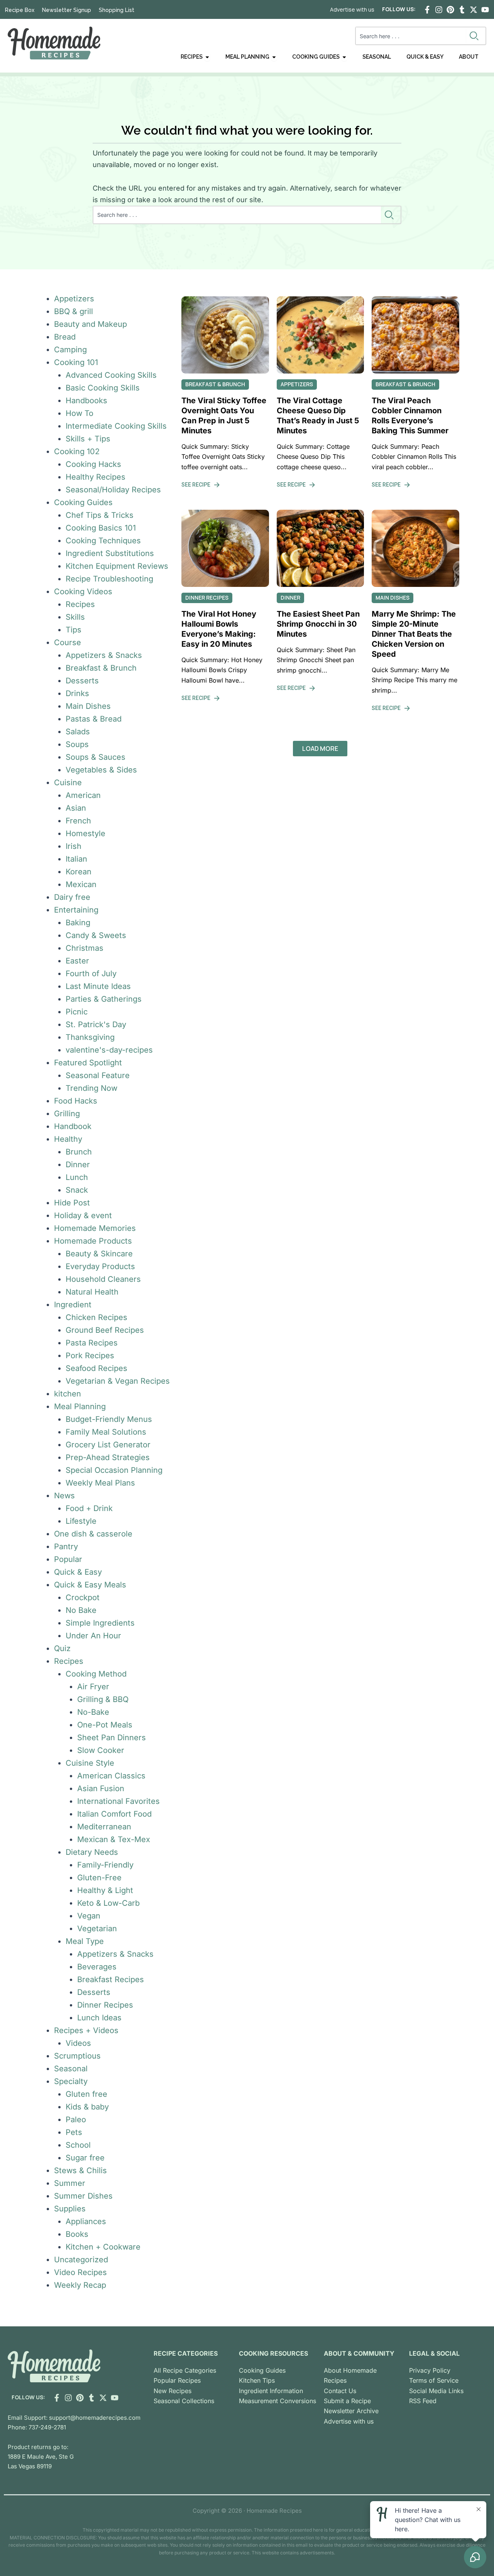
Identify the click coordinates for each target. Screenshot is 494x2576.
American (83, 795)
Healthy (68, 1139)
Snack (77, 1190)
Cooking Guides (83, 502)
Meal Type (85, 1941)
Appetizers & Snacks (104, 655)
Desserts (82, 681)
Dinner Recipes (105, 2005)
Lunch (77, 1177)
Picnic (77, 1012)
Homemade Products (93, 1241)
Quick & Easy (78, 1572)
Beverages (97, 1967)
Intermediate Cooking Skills (116, 426)
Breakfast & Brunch (101, 668)
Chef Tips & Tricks (100, 515)
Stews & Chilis (80, 2170)
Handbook (73, 1126)
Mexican (81, 884)
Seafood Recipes (96, 1368)
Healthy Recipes (96, 477)
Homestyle (85, 833)
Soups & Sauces (96, 757)
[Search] (476, 36)
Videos (78, 2043)
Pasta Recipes (92, 1343)
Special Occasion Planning (114, 1470)
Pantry (66, 1547)
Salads (78, 732)
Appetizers (74, 299)
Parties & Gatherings (104, 999)
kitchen (68, 1394)
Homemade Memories (95, 1228)
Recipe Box (20, 10)
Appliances (86, 2221)
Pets (74, 2132)
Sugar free (85, 2158)
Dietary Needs (92, 1852)
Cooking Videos (83, 592)
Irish (74, 846)
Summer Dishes (83, 2196)
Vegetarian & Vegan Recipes (118, 1381)
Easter (77, 961)
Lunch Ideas (99, 2018)
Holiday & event (83, 1215)
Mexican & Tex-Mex (114, 1839)
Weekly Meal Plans (100, 1483)
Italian (76, 859)
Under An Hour (93, 1636)
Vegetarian (97, 1929)
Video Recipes (80, 2272)
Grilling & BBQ (103, 1699)
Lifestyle (81, 1521)
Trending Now (91, 1088)
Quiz (62, 1648)
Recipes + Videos (86, 2030)
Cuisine (68, 783)
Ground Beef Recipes (105, 1330)
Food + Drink (89, 1508)
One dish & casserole (93, 1534)
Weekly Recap (80, 2285)
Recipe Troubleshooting (109, 579)
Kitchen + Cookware (103, 2247)
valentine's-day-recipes (109, 1050)
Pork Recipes (90, 1356)
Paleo (76, 2120)
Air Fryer (93, 1687)
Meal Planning (80, 1406)
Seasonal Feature (98, 1075)
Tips (74, 630)
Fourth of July (91, 974)
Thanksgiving (90, 1037)
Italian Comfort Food (114, 1814)
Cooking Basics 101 (101, 528)
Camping (70, 350)
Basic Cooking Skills (103, 388)
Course (68, 642)
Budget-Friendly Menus (109, 1419)
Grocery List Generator (108, 1445)
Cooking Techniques (103, 541)
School (78, 2145)
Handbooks (86, 401)
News (64, 1496)
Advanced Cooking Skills (111, 375)
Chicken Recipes (96, 1317)
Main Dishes (88, 706)
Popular (68, 1559)
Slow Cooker (101, 1750)
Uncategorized (81, 2260)
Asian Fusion (101, 1788)
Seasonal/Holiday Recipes (113, 490)
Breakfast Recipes (111, 1979)
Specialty (71, 2081)
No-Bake (93, 1712)
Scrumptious (77, 2056)
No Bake (81, 1610)
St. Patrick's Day (96, 1024)
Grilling (67, 1114)
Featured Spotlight (88, 1063)
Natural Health (92, 1292)
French (78, 821)
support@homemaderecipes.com (95, 2418)
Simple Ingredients (100, 1623)
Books (77, 2234)
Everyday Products (100, 1266)
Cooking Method (96, 1674)
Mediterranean (104, 1827)
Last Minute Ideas (98, 986)
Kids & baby (87, 2107)
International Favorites (118, 1801)
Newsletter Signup (67, 10)
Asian (76, 808)
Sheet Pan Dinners (112, 1738)
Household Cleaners (103, 1279)
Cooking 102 (77, 451)
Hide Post (72, 1203)
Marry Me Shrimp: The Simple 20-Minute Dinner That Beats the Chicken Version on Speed (414, 634)
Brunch (79, 1152)
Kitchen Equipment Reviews (117, 566)
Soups (77, 744)
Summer (70, 2183)
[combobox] (411, 36)
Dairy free (72, 897)
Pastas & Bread (94, 719)
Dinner (78, 1165)
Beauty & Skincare (99, 1254)
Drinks (77, 693)
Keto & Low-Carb (108, 1903)
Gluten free (86, 2094)
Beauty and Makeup (91, 324)
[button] (320, 749)
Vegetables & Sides (101, 770)
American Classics (111, 1776)
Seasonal (71, 2069)
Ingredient (73, 1305)
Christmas (85, 948)
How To (80, 413)
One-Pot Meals (105, 1725)
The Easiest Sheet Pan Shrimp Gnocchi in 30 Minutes (318, 624)
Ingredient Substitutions (110, 553)
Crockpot (83, 1597)
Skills (75, 617)
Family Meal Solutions (106, 1432)
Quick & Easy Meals (90, 1585)
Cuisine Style (90, 1763)
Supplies (70, 2209)
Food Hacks (76, 1101)
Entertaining (76, 910)
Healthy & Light (105, 1890)
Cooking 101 (76, 362)
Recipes (80, 604)
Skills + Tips (88, 439)
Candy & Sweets (96, 935)
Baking (78, 923)
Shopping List (117, 10)
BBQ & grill (74, 311)
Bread (65, 337)
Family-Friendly (105, 1865)
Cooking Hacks (93, 464)
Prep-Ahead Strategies (108, 1457)
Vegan (89, 1916)
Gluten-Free (99, 1878)
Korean (79, 872)
